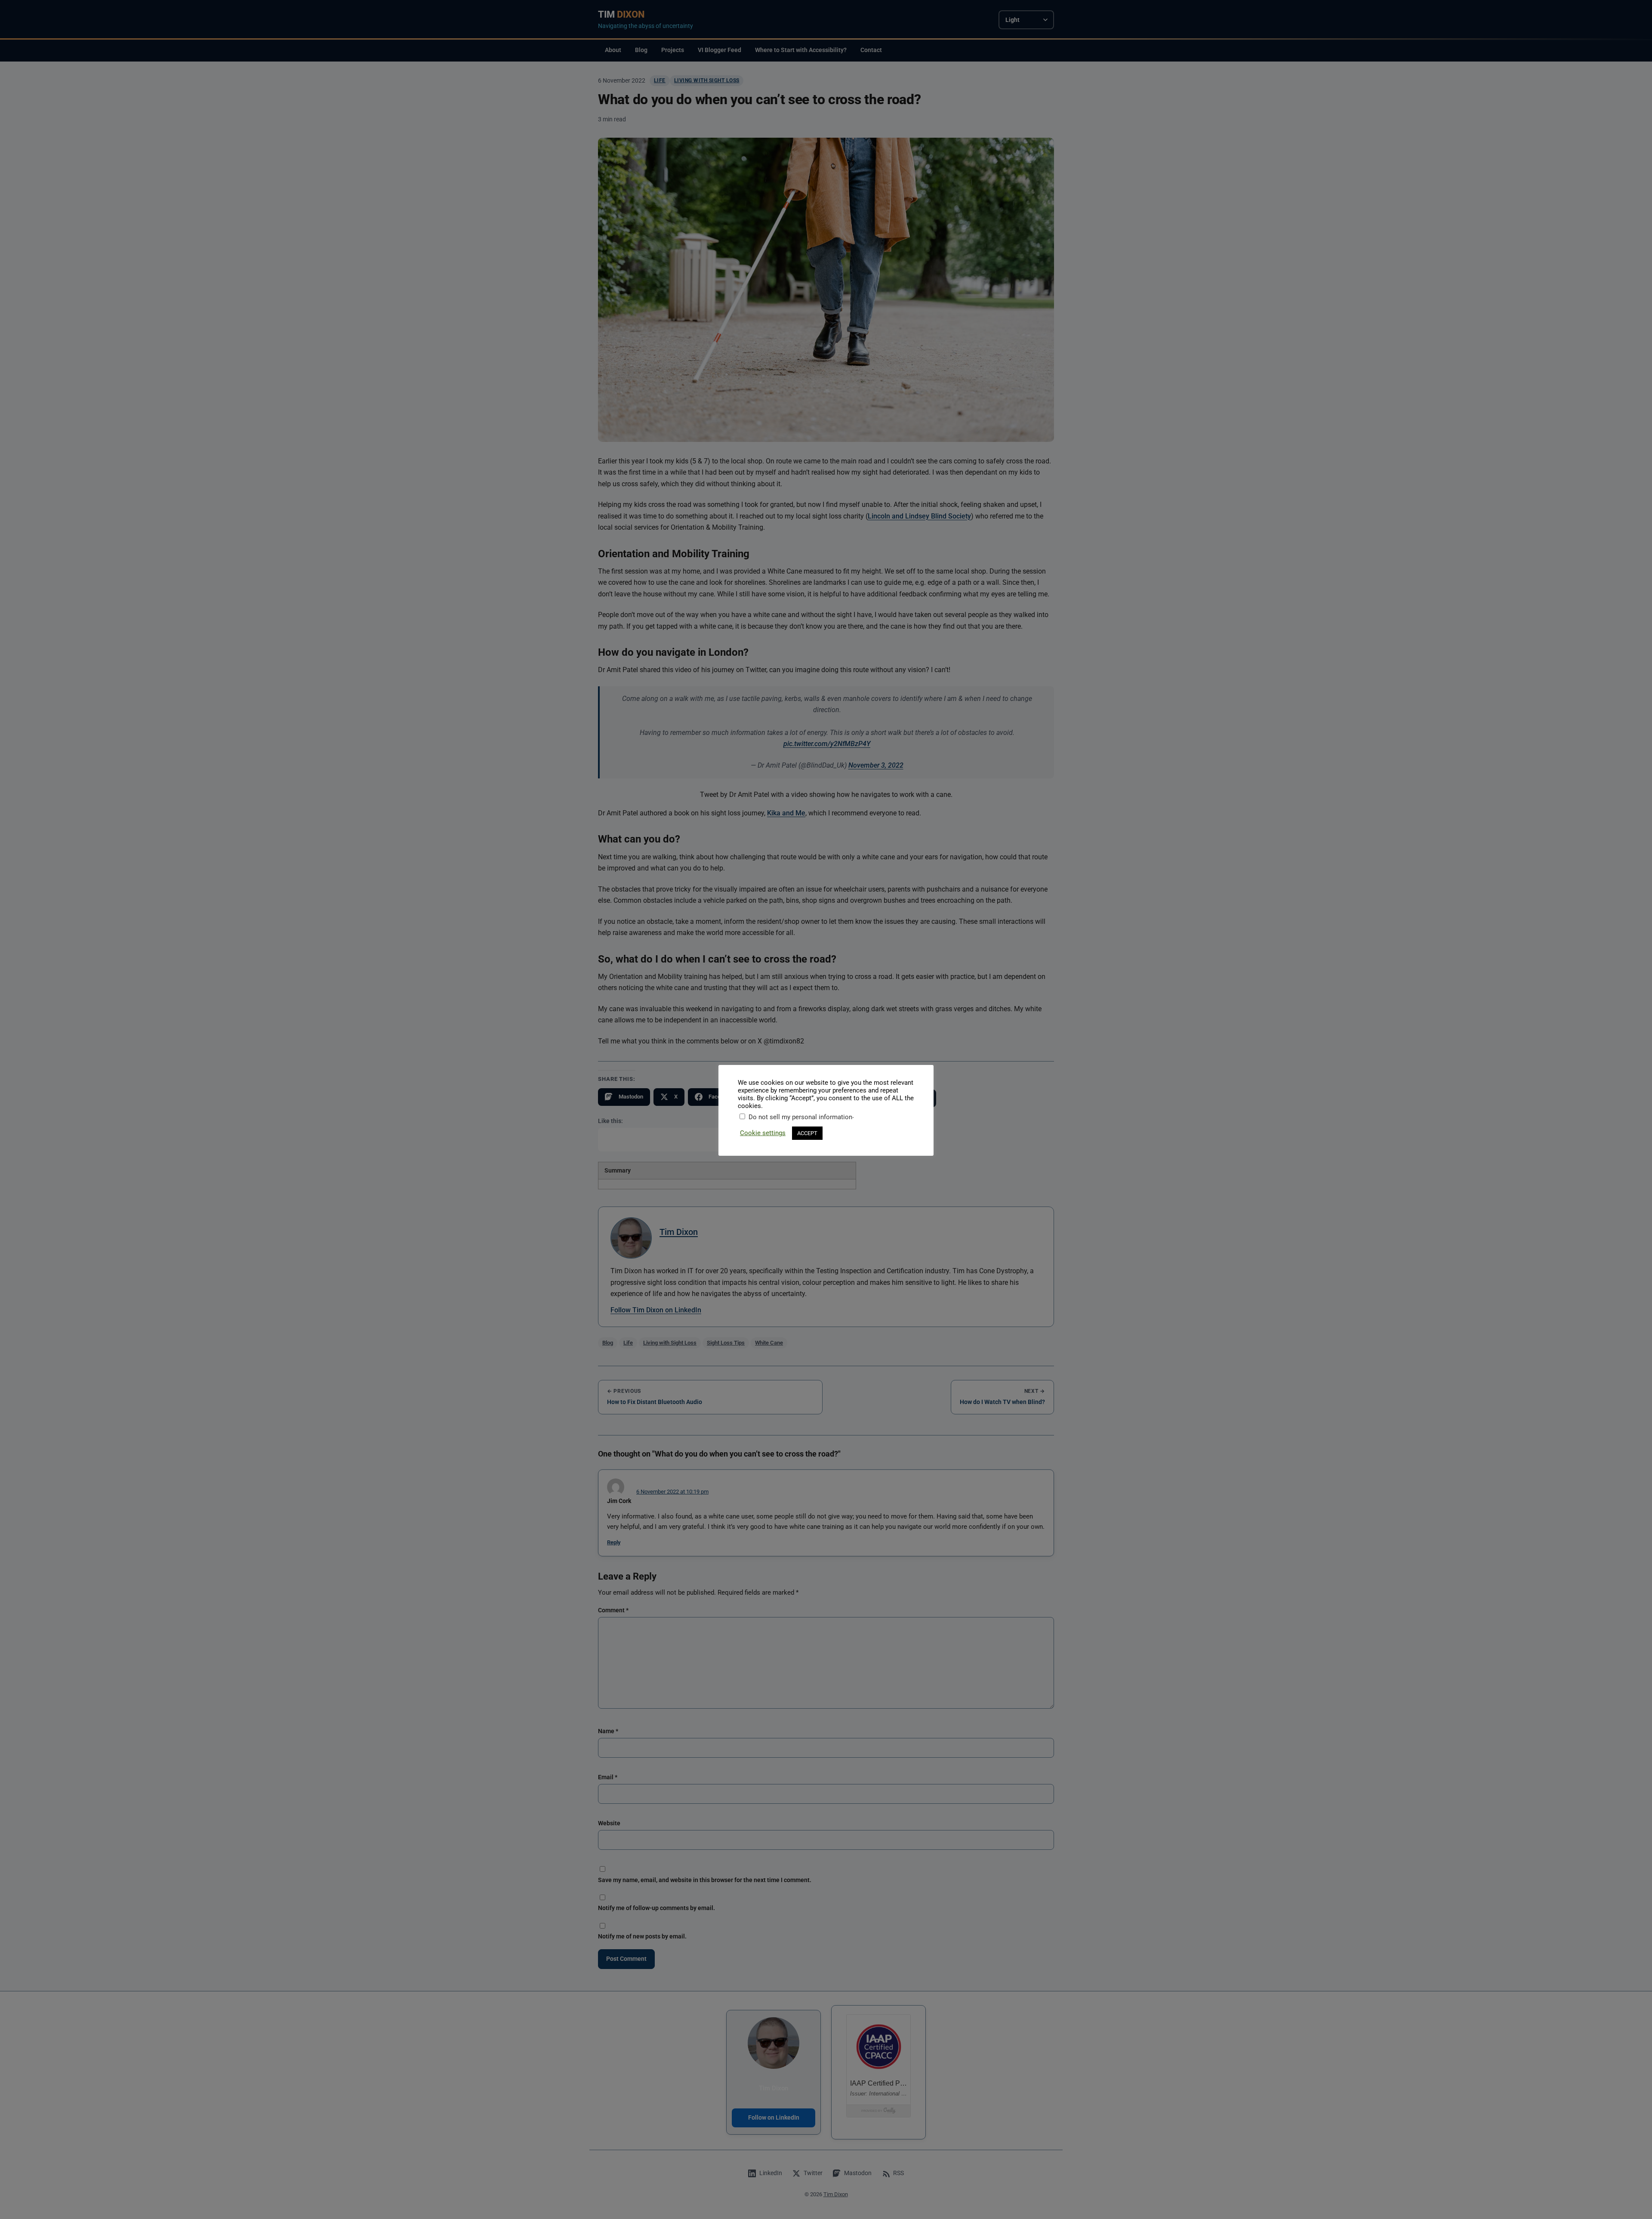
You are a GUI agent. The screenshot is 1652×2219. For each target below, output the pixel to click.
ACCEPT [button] (807, 1133)
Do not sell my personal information (800, 1117)
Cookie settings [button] (763, 1133)
